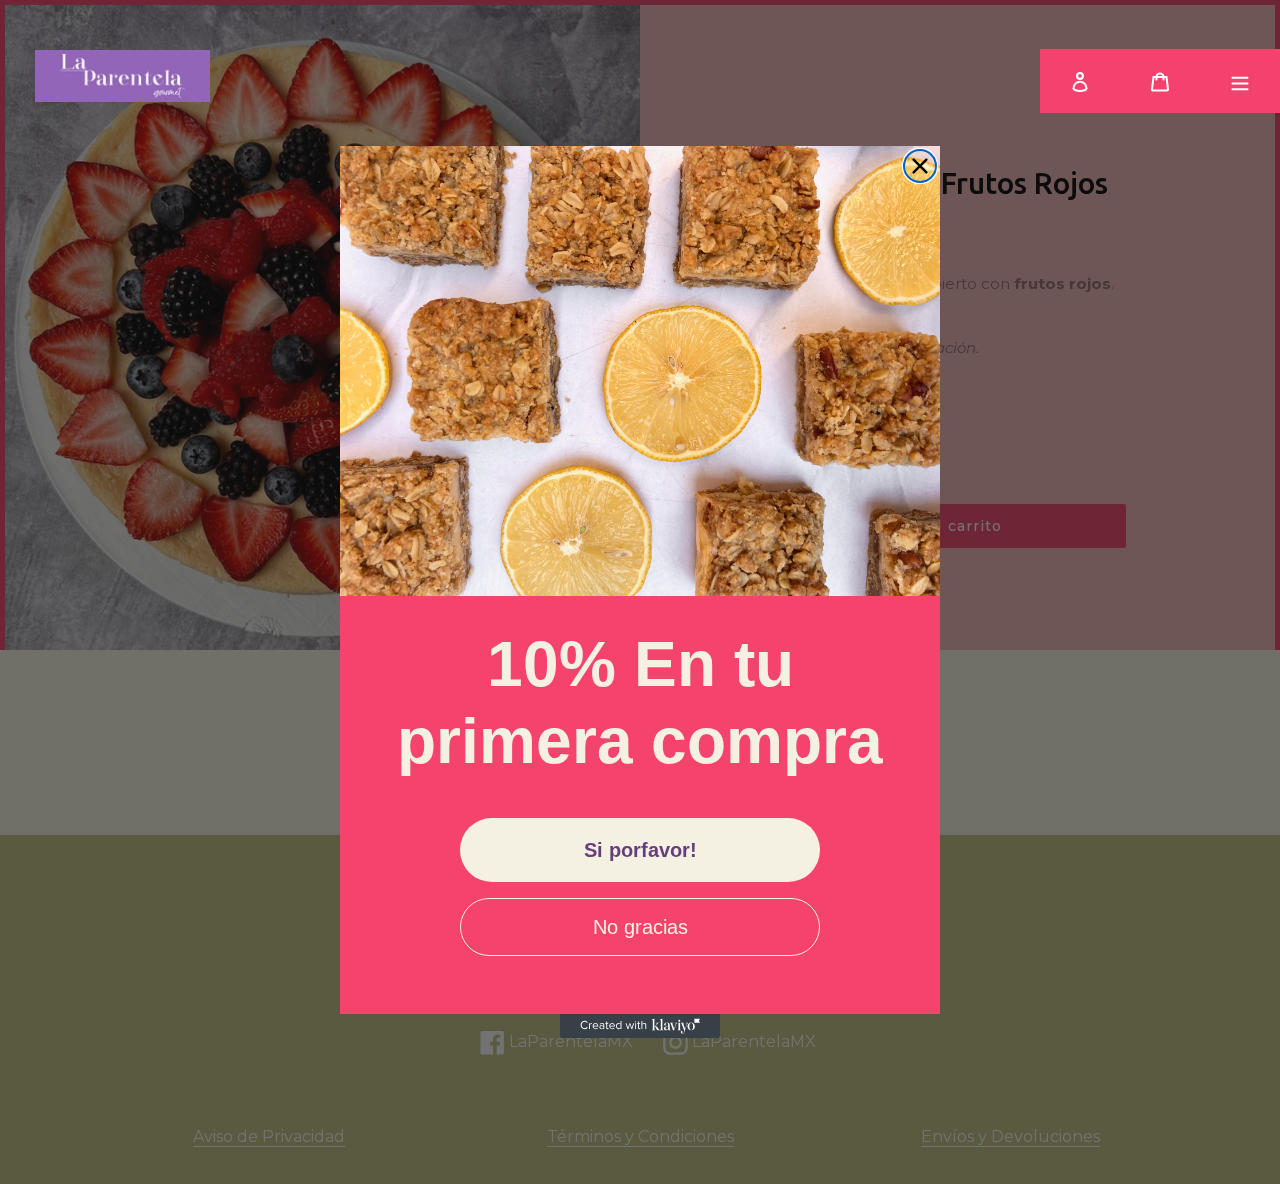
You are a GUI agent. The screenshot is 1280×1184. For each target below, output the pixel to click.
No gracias (640, 927)
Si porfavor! (640, 850)
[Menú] (1240, 81)
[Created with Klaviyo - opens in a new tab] (640, 1026)
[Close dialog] (920, 166)
